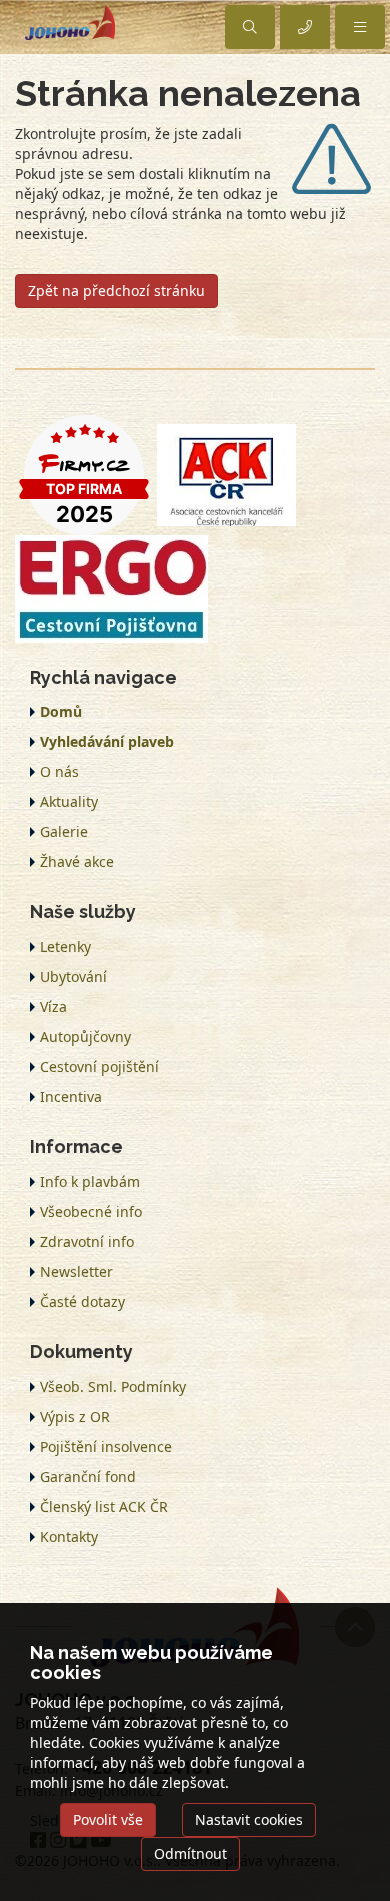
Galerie (64, 831)
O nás (59, 771)
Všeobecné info (91, 1211)
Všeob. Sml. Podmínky (113, 1386)
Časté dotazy (82, 1301)
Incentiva (71, 1096)
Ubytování (73, 976)
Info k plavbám (90, 1181)
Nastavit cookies (249, 1819)
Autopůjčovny (85, 1036)
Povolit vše (108, 1819)
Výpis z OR (75, 1416)
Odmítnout (190, 1853)
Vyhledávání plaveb (107, 741)
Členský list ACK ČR (104, 1506)
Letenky (65, 946)
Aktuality (69, 801)
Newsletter (76, 1271)
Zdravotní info (87, 1241)
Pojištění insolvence (106, 1446)
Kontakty (69, 1536)
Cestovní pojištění (99, 1066)
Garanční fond (88, 1476)
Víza (53, 1006)
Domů (61, 711)
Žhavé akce (77, 861)
